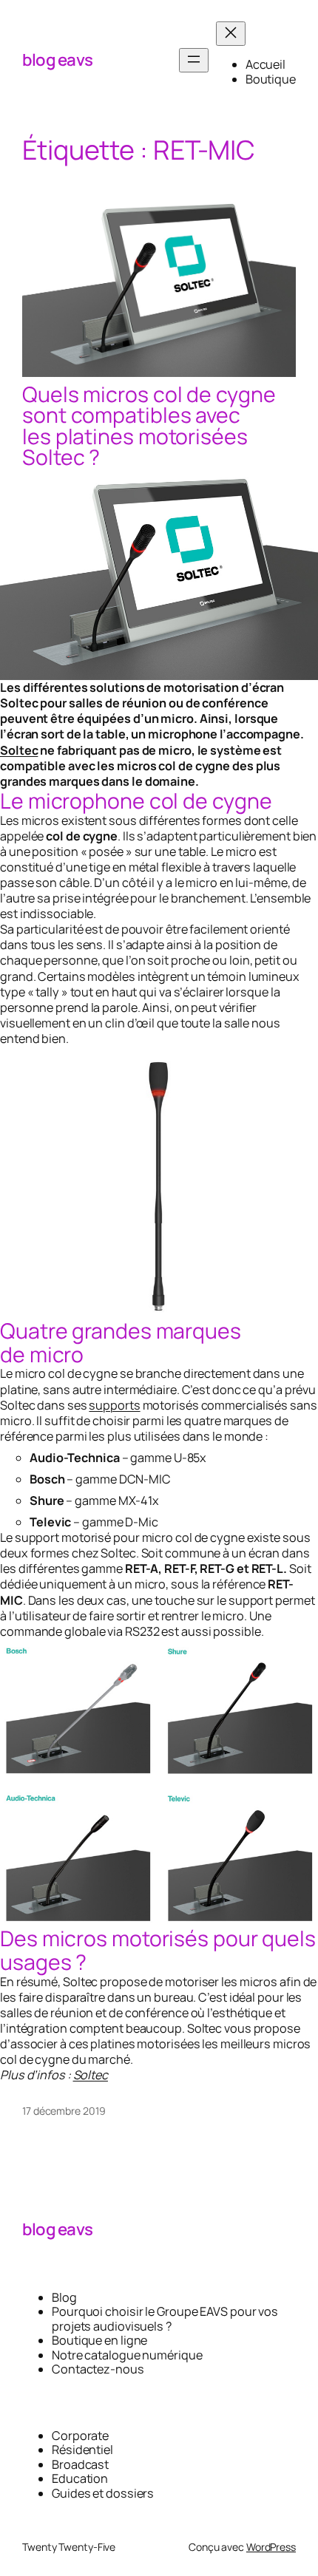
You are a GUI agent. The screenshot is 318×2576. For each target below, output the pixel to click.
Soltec (19, 750)
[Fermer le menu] (231, 34)
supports (114, 1405)
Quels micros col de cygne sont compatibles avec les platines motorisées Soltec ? (149, 426)
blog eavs (58, 60)
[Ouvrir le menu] (194, 60)
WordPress (271, 2547)
